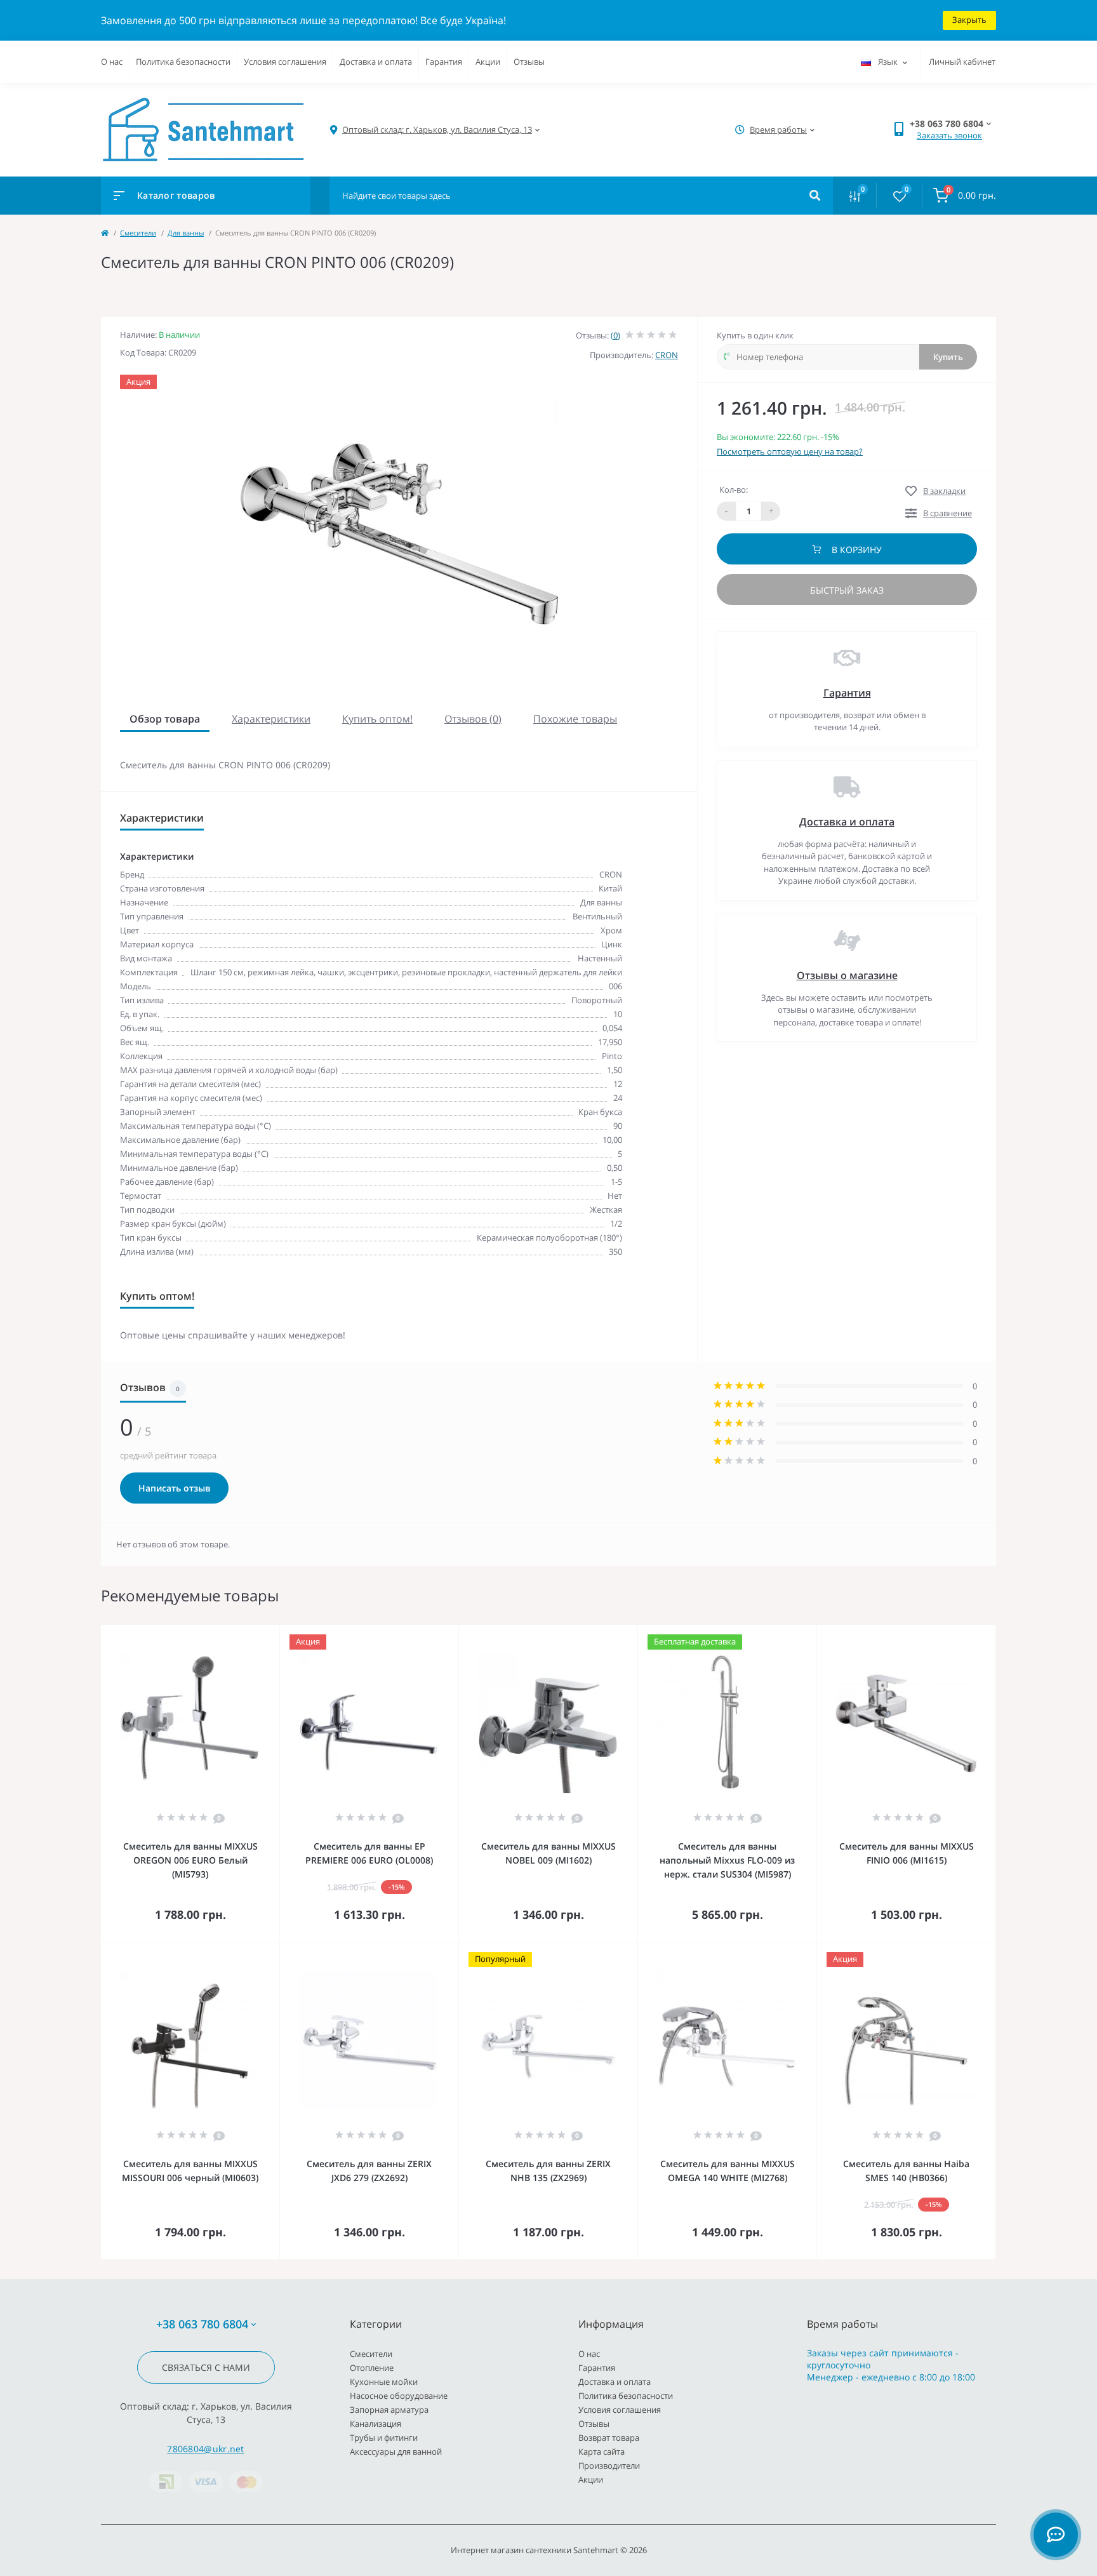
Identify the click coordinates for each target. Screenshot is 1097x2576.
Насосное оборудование (399, 2396)
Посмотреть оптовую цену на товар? (790, 451)
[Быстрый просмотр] (237, 1633)
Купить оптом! (377, 719)
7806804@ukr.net (206, 2449)
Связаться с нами (206, 2367)
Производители (609, 2466)
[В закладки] (274, 1633)
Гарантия (444, 62)
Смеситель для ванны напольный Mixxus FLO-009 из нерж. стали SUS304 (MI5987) (727, 1860)
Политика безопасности (183, 62)
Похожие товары (575, 719)
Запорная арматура (389, 2410)
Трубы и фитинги (384, 2438)
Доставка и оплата (376, 62)
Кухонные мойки (384, 2382)
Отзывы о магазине (847, 975)
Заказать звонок (949, 135)
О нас (112, 62)
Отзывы (529, 62)
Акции (488, 62)
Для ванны (186, 233)
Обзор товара (165, 719)
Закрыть (969, 20)
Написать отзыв (174, 1488)
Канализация (376, 2424)
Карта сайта (602, 2452)
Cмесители (138, 233)
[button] (437, 130)
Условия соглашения (285, 62)
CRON (667, 355)
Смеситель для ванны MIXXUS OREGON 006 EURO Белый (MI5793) (190, 1860)
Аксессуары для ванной (396, 2452)
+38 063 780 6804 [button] (202, 2324)
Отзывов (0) (473, 719)
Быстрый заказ (847, 590)
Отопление (372, 2368)
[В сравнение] (256, 1633)
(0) (615, 335)
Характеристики (271, 719)
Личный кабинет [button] (962, 62)
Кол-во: (734, 490)
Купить (948, 357)
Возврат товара (609, 2438)
